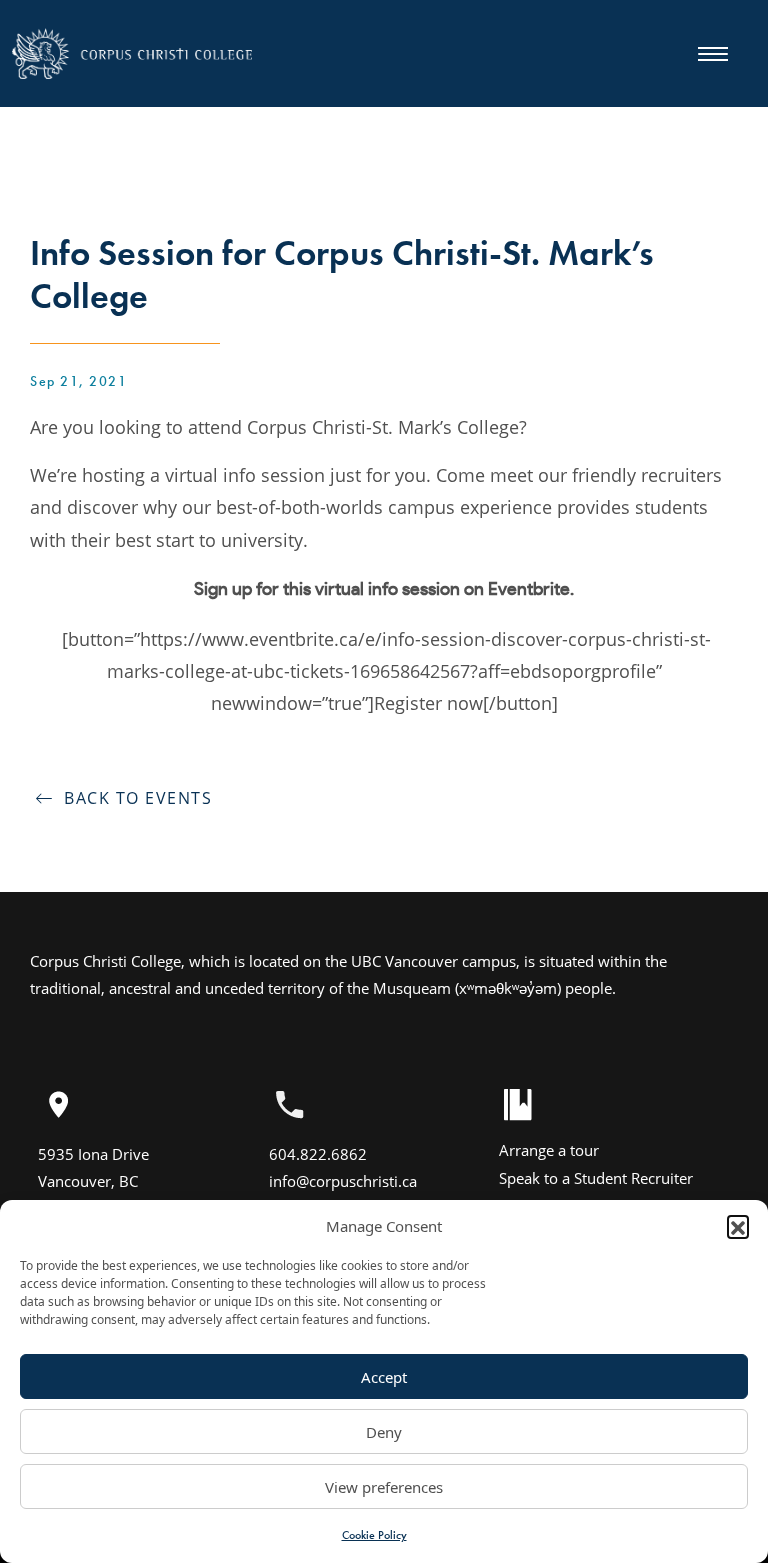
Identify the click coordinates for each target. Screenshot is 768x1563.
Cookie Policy (374, 1535)
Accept (384, 1377)
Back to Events (132, 798)
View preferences (384, 1487)
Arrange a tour (549, 1150)
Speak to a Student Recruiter (596, 1178)
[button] (738, 1226)
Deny (384, 1432)
